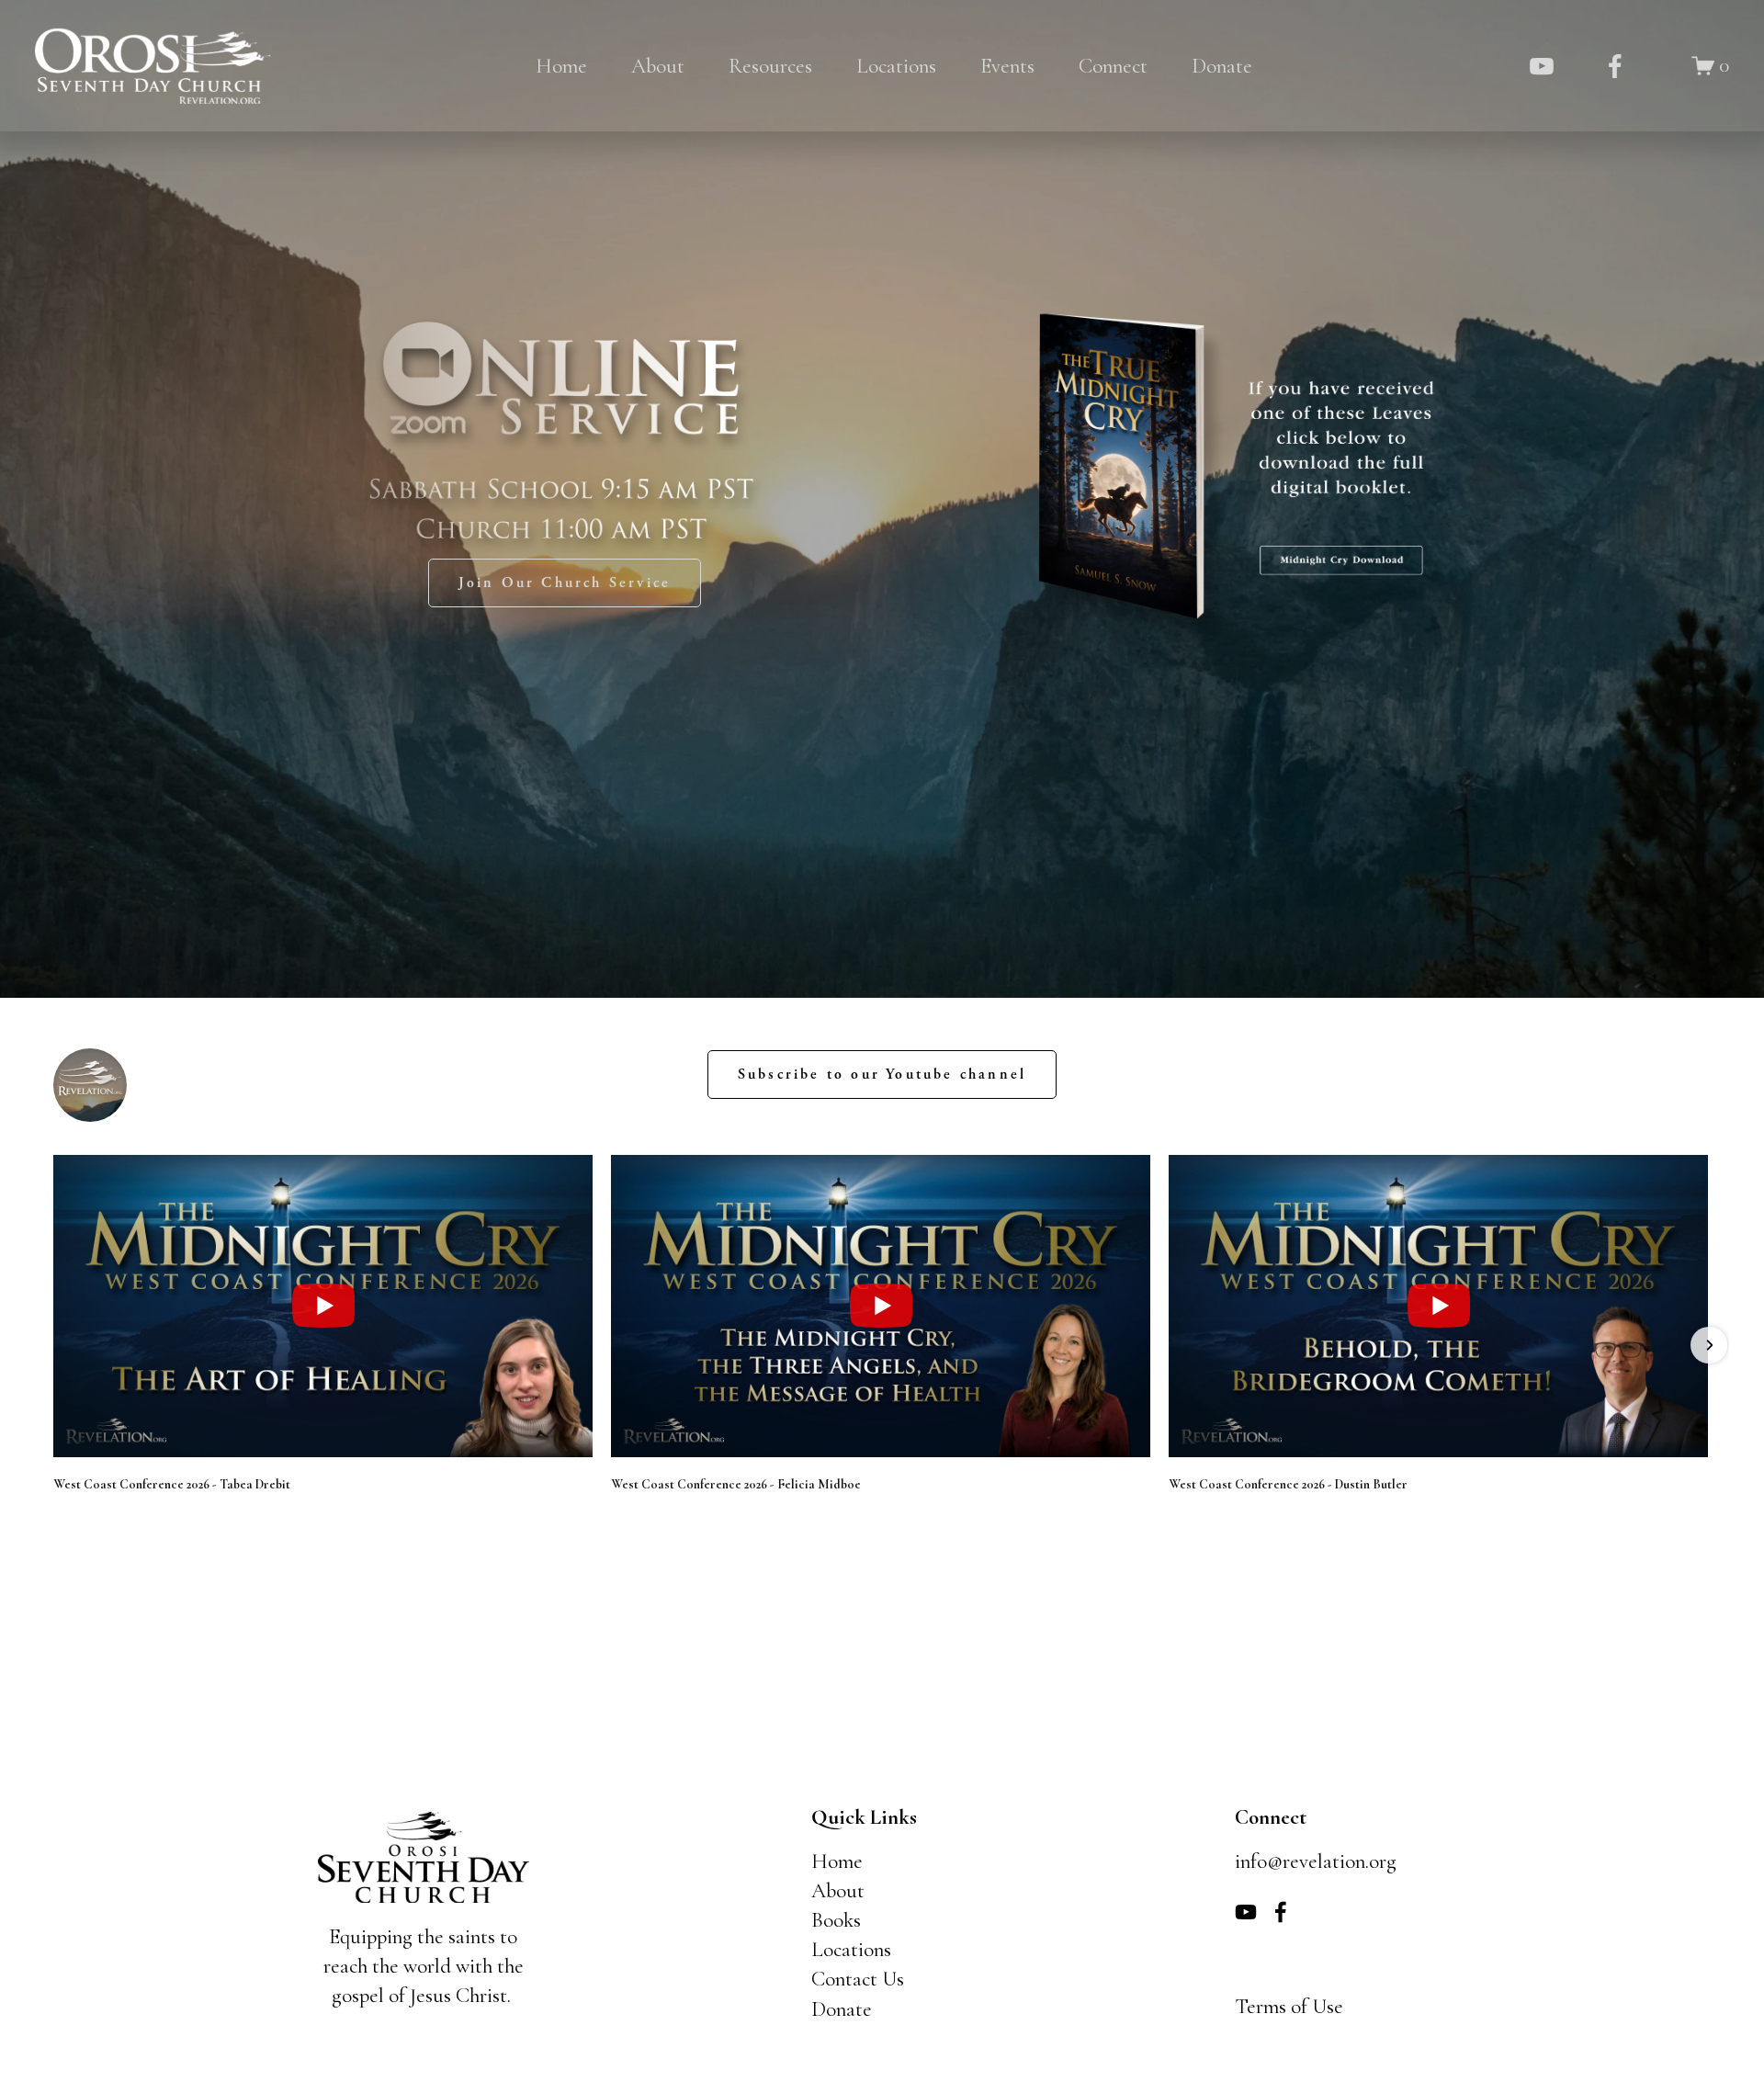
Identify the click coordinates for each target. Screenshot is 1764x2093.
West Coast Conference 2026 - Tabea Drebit (172, 1484)
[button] (55, 1345)
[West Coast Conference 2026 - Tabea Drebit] (323, 1307)
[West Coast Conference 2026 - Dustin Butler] (1438, 1307)
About (658, 66)
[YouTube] (1542, 66)
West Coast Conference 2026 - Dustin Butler (1288, 1484)
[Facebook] (1615, 66)
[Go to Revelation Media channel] (90, 1085)
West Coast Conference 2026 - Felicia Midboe (736, 1484)
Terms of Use (1289, 2007)
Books (836, 1920)
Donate (1222, 66)
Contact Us (858, 1979)
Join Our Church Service (565, 583)
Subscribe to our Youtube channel (882, 1075)
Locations (896, 66)
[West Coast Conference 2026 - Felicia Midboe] (881, 1307)
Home (561, 66)
